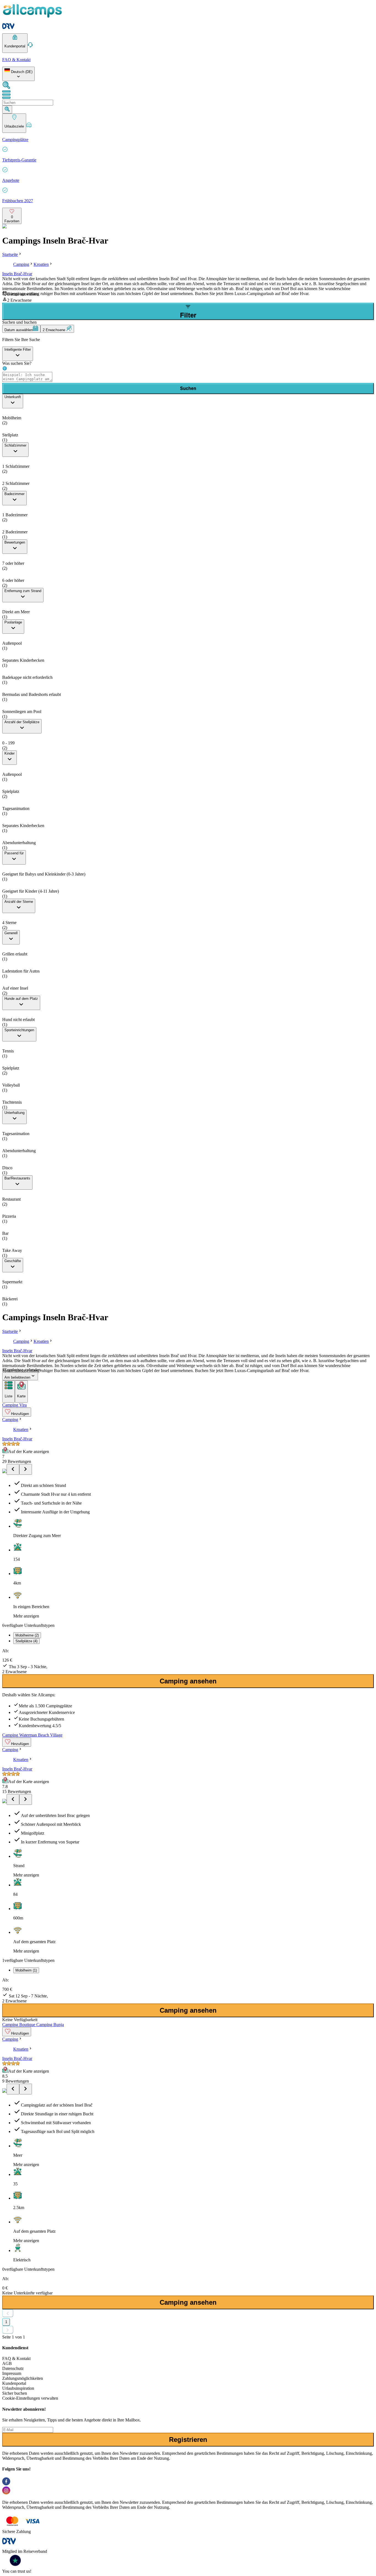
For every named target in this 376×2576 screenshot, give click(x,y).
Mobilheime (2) (27, 1635)
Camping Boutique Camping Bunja (33, 2025)
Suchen (188, 388)
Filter (188, 315)
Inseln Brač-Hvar (17, 274)
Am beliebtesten (17, 1377)
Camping (21, 264)
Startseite (10, 254)
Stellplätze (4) (26, 1641)
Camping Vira (14, 1405)
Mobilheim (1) (26, 1970)
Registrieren (188, 2439)
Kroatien (41, 264)
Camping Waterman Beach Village (32, 1735)
